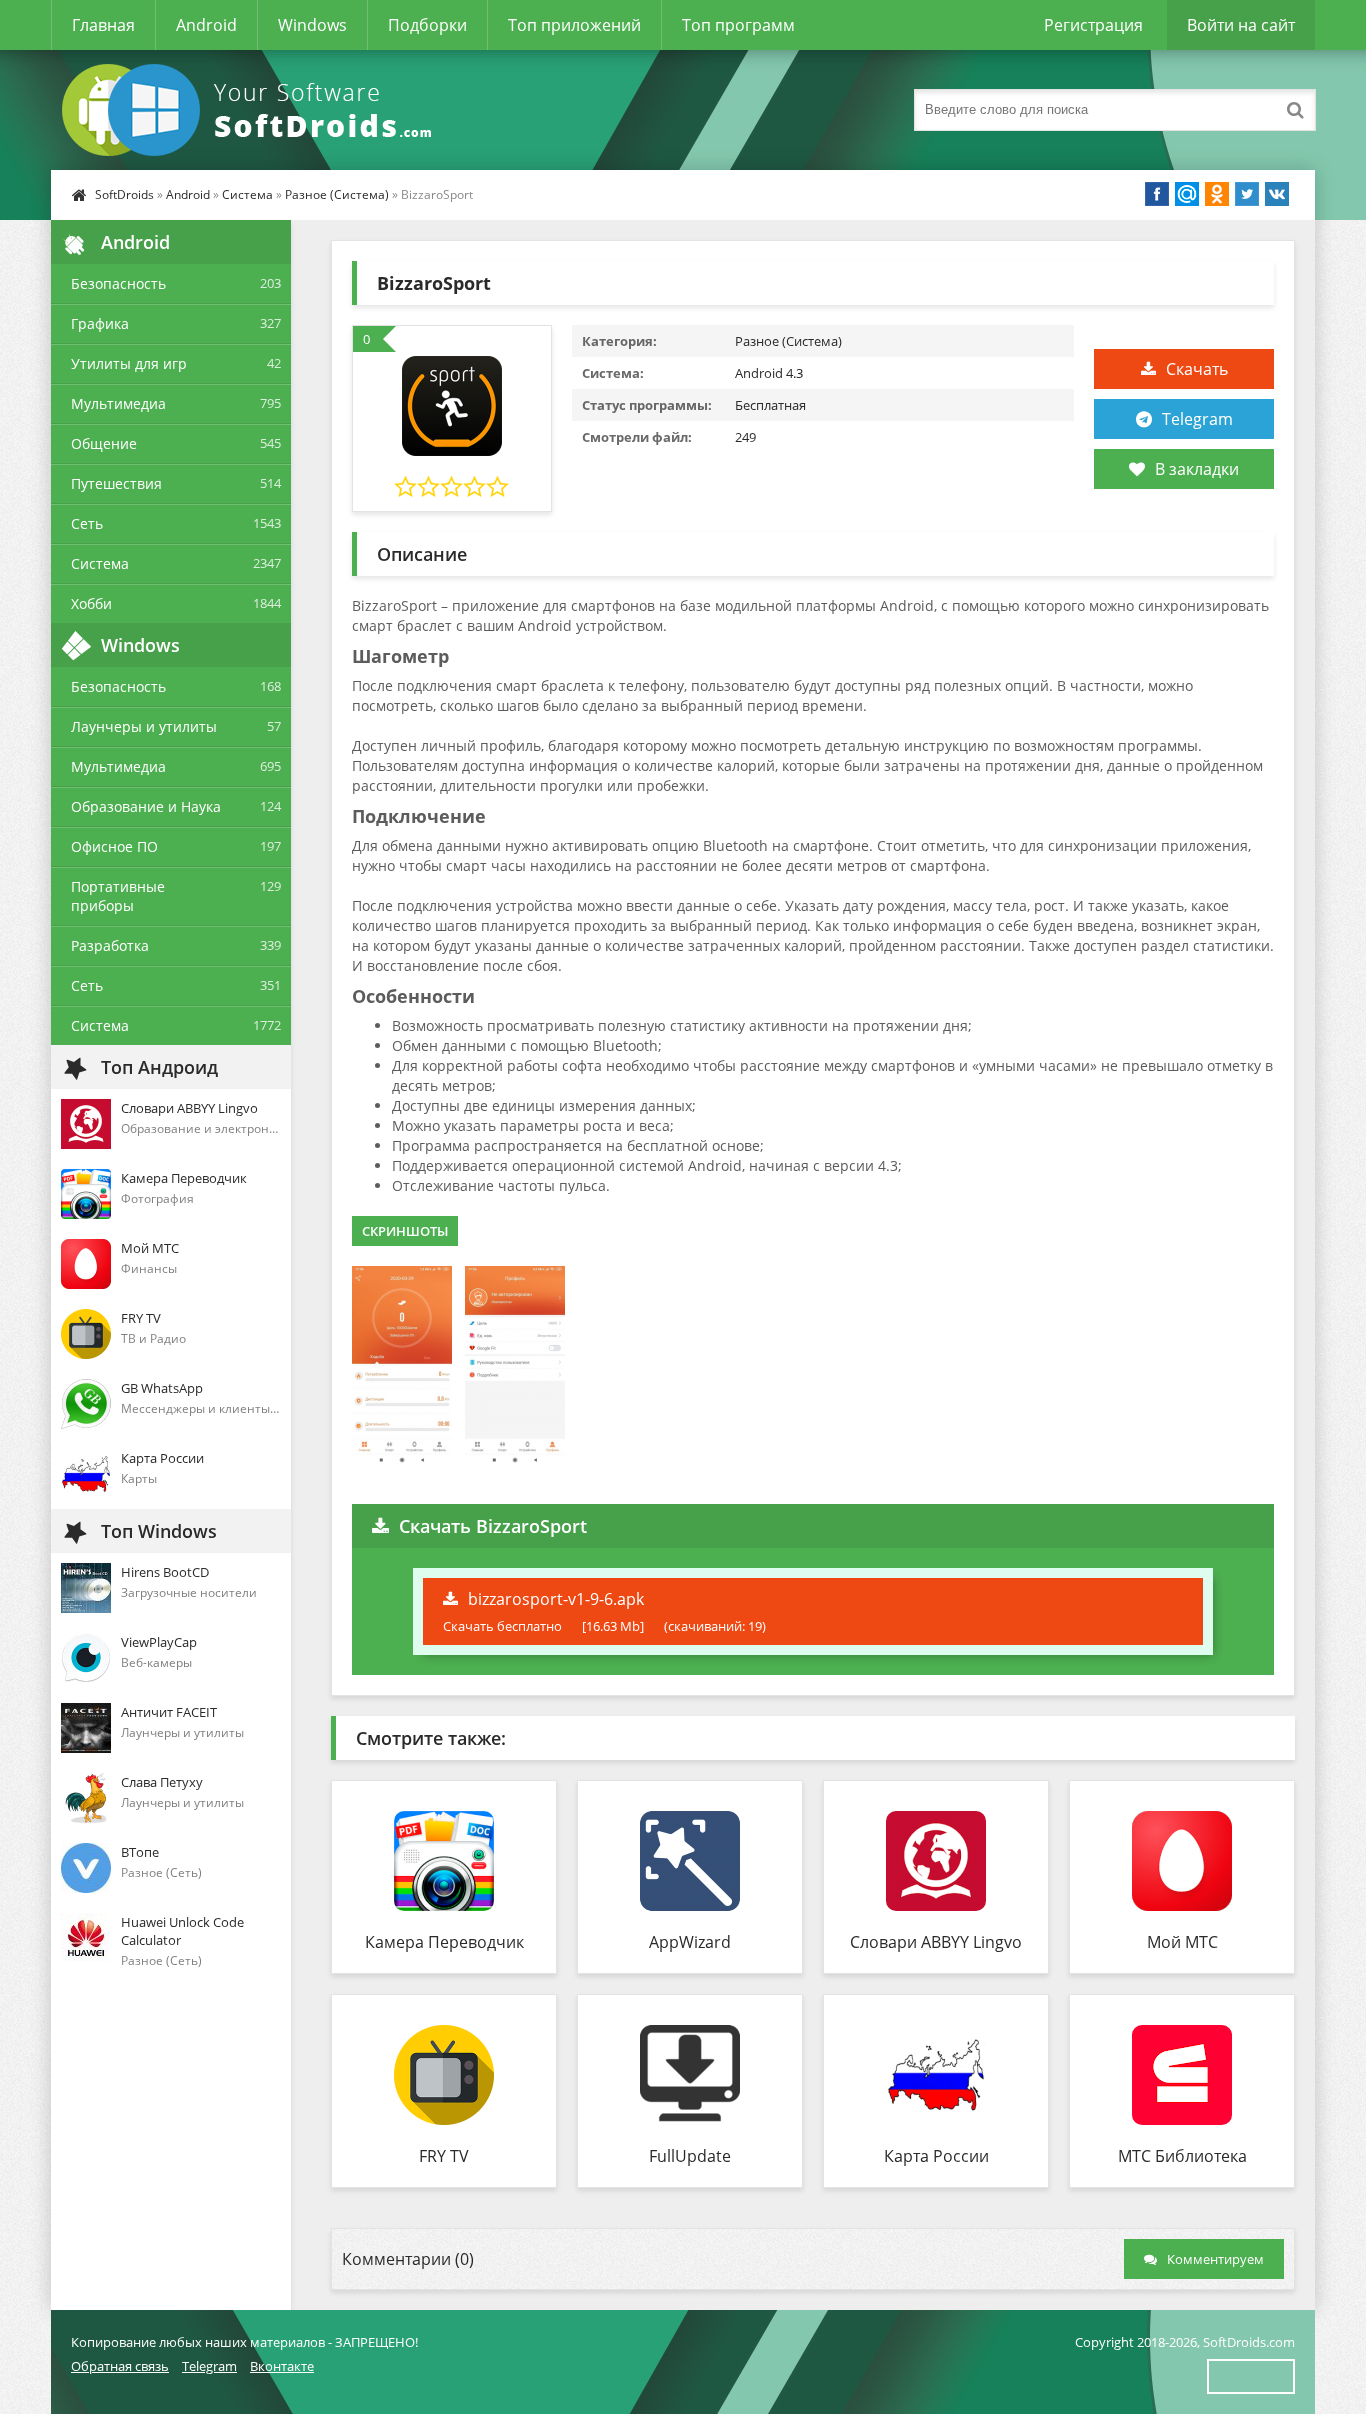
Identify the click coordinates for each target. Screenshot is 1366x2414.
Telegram (1197, 419)
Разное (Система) (337, 194)
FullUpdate (690, 2156)
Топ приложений (574, 25)
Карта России (936, 2156)
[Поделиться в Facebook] (1157, 194)
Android (206, 25)
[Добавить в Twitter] (1247, 194)
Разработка (110, 945)
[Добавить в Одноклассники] (1217, 194)
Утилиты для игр (129, 363)
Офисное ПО (114, 846)
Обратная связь (120, 2366)
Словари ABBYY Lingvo (936, 1942)
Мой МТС (1182, 1942)
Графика (100, 323)
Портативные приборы (118, 896)
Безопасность (118, 283)
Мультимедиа (118, 403)
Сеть (87, 523)
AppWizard (690, 1942)
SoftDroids (124, 194)
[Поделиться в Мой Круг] (1187, 194)
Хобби (91, 603)
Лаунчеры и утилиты (144, 726)
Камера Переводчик (444, 1942)
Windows (312, 25)
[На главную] (251, 110)
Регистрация (1093, 25)
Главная (103, 25)
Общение (104, 443)
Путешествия (116, 483)
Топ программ (738, 25)
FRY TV (444, 2156)
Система (247, 194)
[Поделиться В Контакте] (1277, 194)
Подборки (427, 25)
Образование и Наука (146, 806)
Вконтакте (282, 2366)
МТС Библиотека (1182, 2156)
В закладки (1197, 469)
